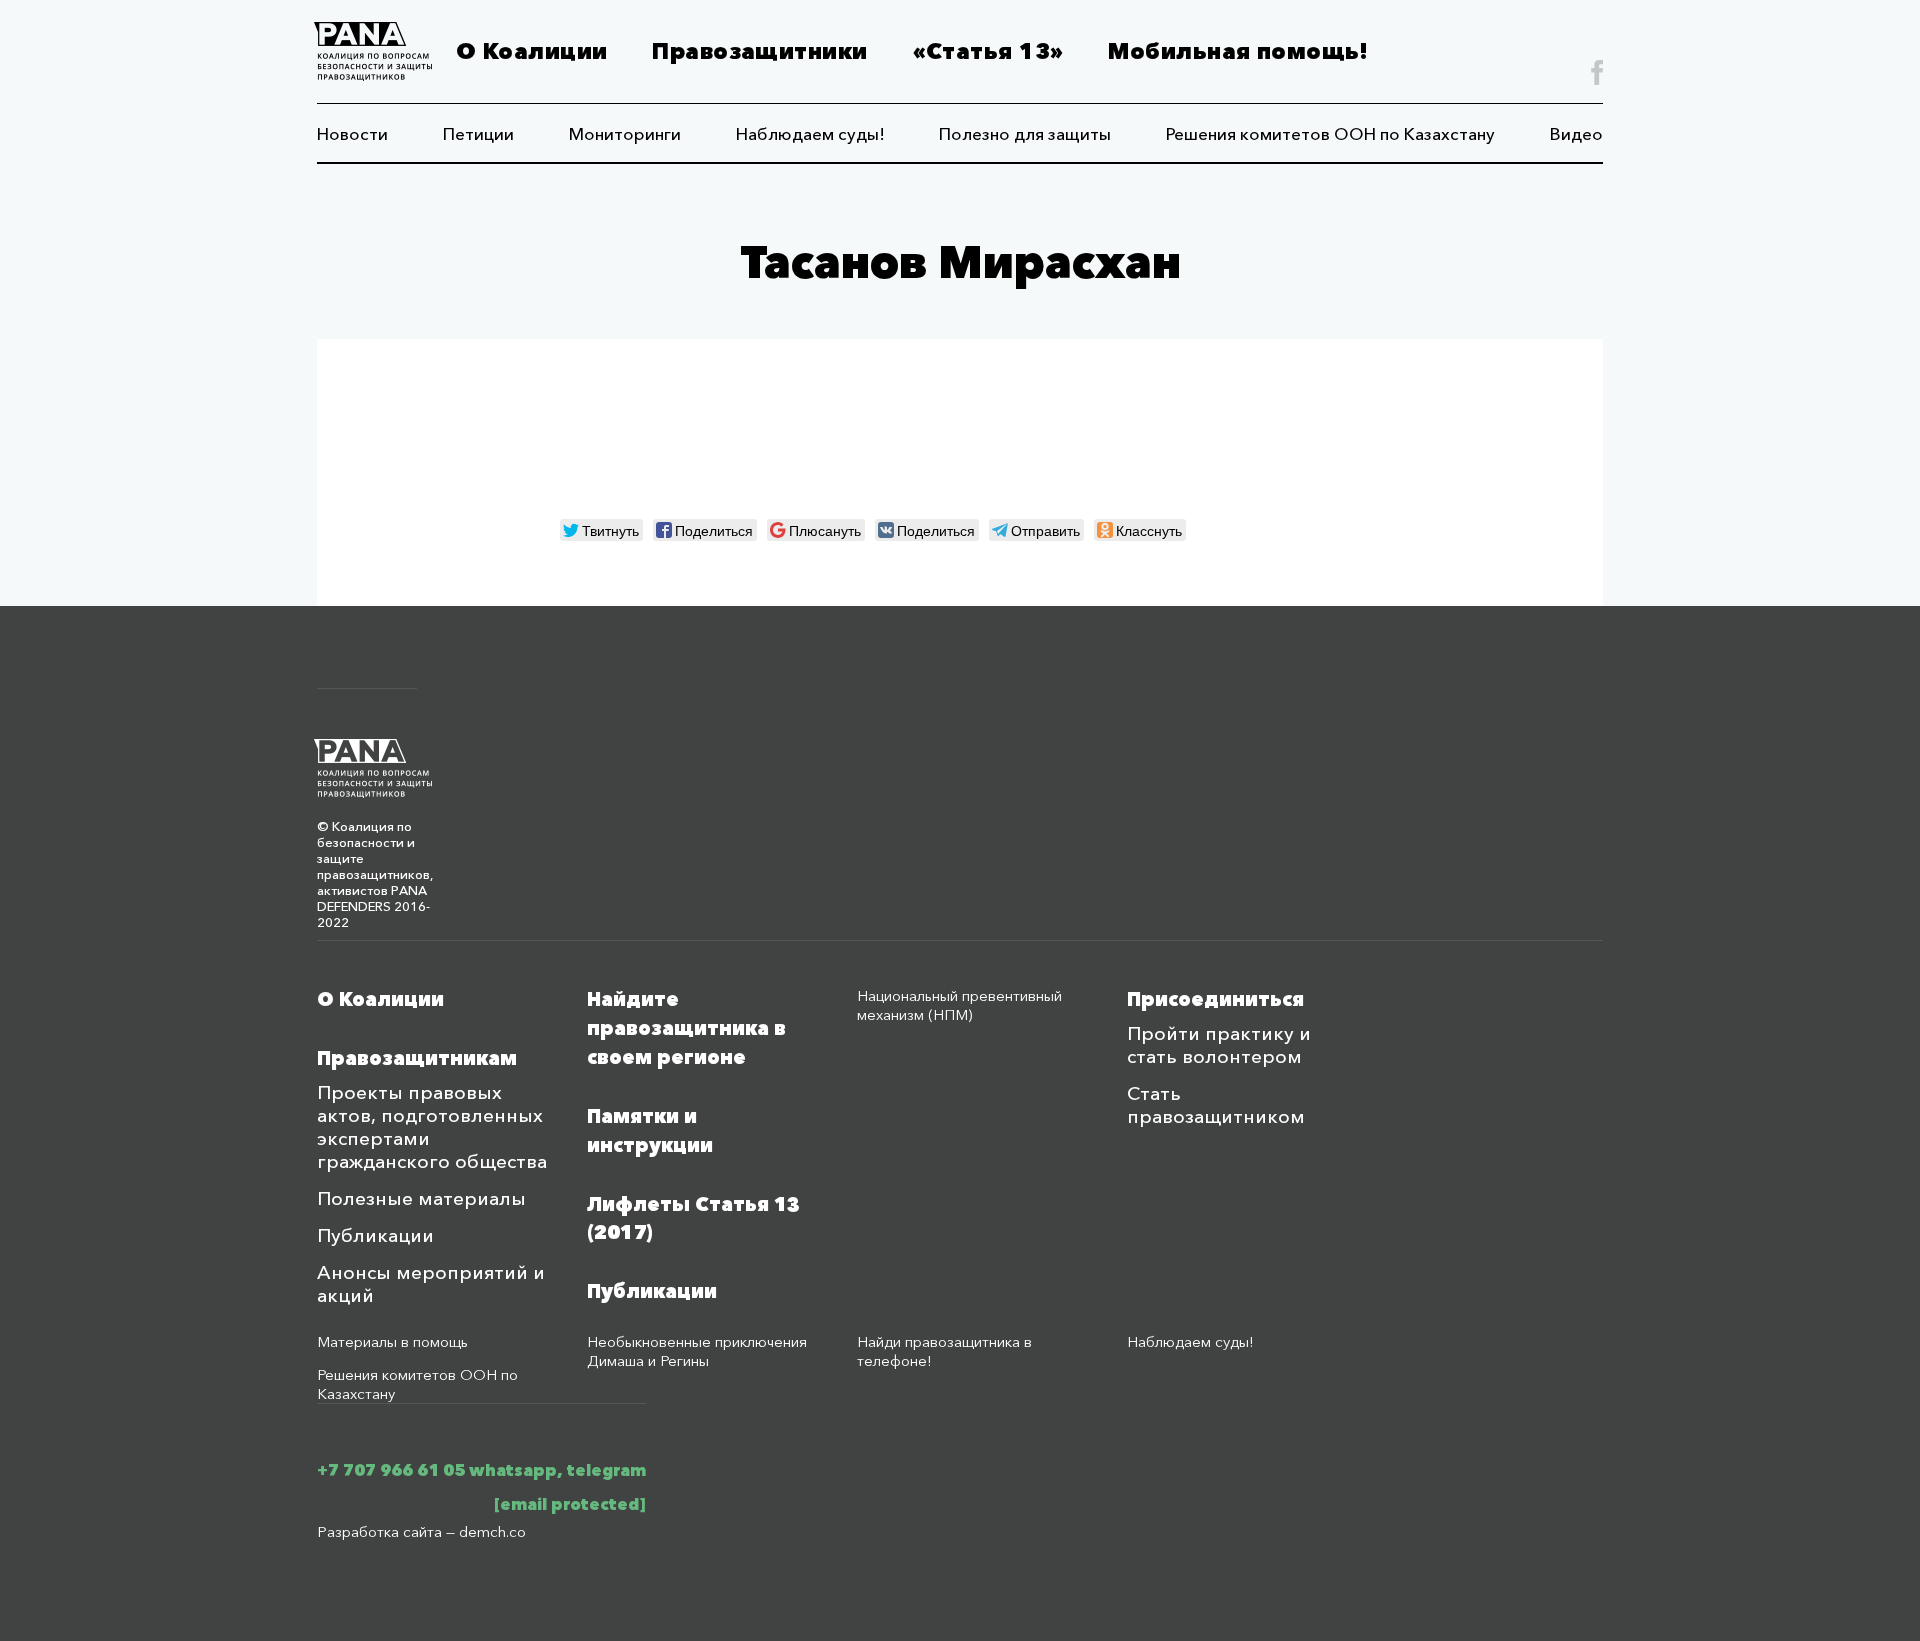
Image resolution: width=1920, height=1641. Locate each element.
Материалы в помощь (392, 1341)
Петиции (478, 133)
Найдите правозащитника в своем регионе (686, 1028)
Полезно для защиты (1025, 133)
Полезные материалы (421, 1198)
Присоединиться (1215, 999)
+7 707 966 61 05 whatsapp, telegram (481, 1470)
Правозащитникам (417, 1058)
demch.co (492, 1531)
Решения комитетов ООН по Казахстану (1330, 133)
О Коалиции (531, 51)
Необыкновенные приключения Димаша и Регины (697, 1351)
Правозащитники (759, 51)
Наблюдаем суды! (810, 133)
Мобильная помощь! (1238, 51)
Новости (352, 133)
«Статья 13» (988, 51)
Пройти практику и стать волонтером (1219, 1045)
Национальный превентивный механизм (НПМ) (959, 1005)
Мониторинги (625, 133)
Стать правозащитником (1216, 1105)
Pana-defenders (373, 51)
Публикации (375, 1235)
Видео (1576, 133)
